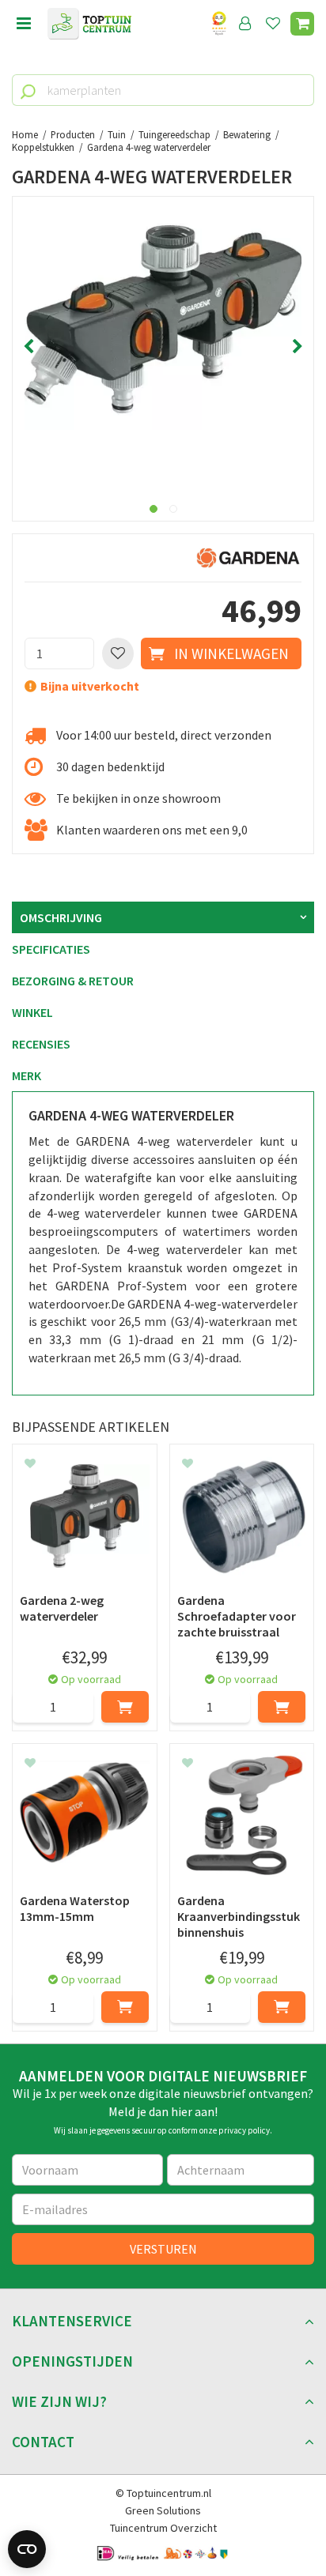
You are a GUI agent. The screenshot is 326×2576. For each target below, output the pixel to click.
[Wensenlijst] (273, 24)
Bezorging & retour (73, 981)
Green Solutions (163, 2510)
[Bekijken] (302, 24)
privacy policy (244, 2130)
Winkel (32, 1012)
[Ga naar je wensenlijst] (276, 24)
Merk (27, 1075)
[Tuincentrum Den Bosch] (89, 24)
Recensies (41, 1044)
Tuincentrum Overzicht (163, 2528)
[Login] (245, 24)
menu (24, 24)
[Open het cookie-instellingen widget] (27, 2549)
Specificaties (51, 949)
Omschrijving (61, 917)
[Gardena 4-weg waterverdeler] (163, 347)
